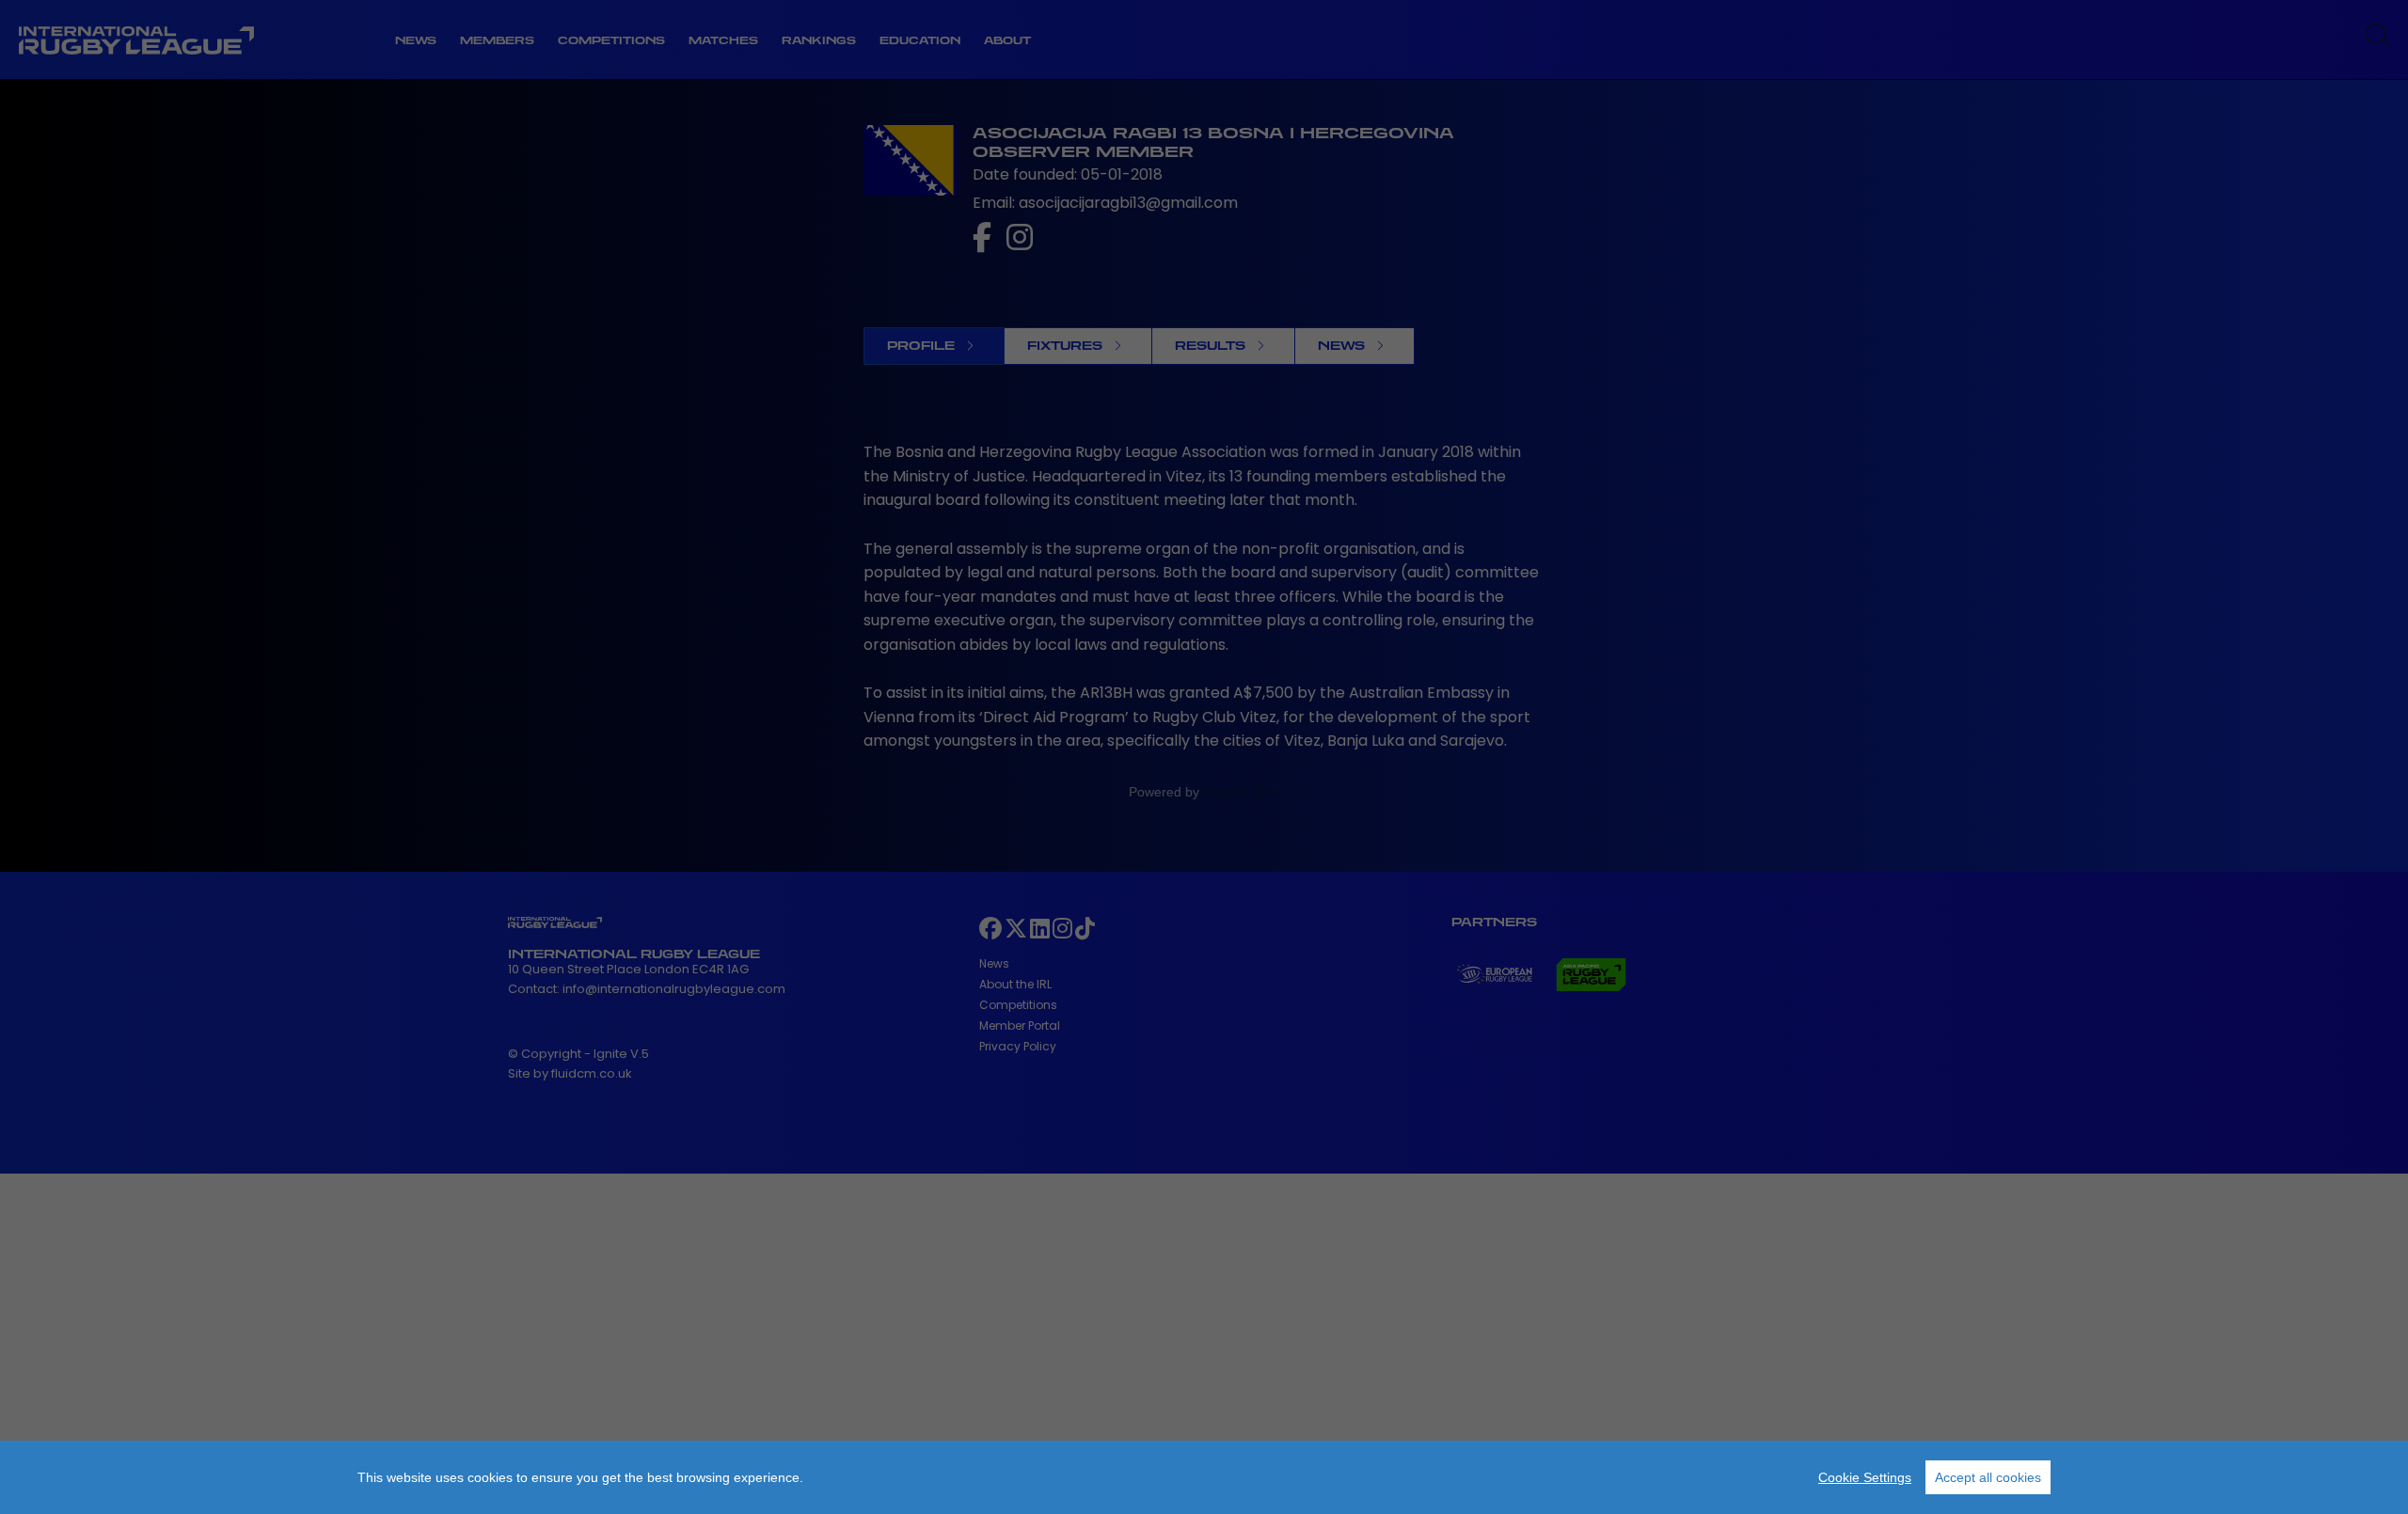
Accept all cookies (1988, 1477)
